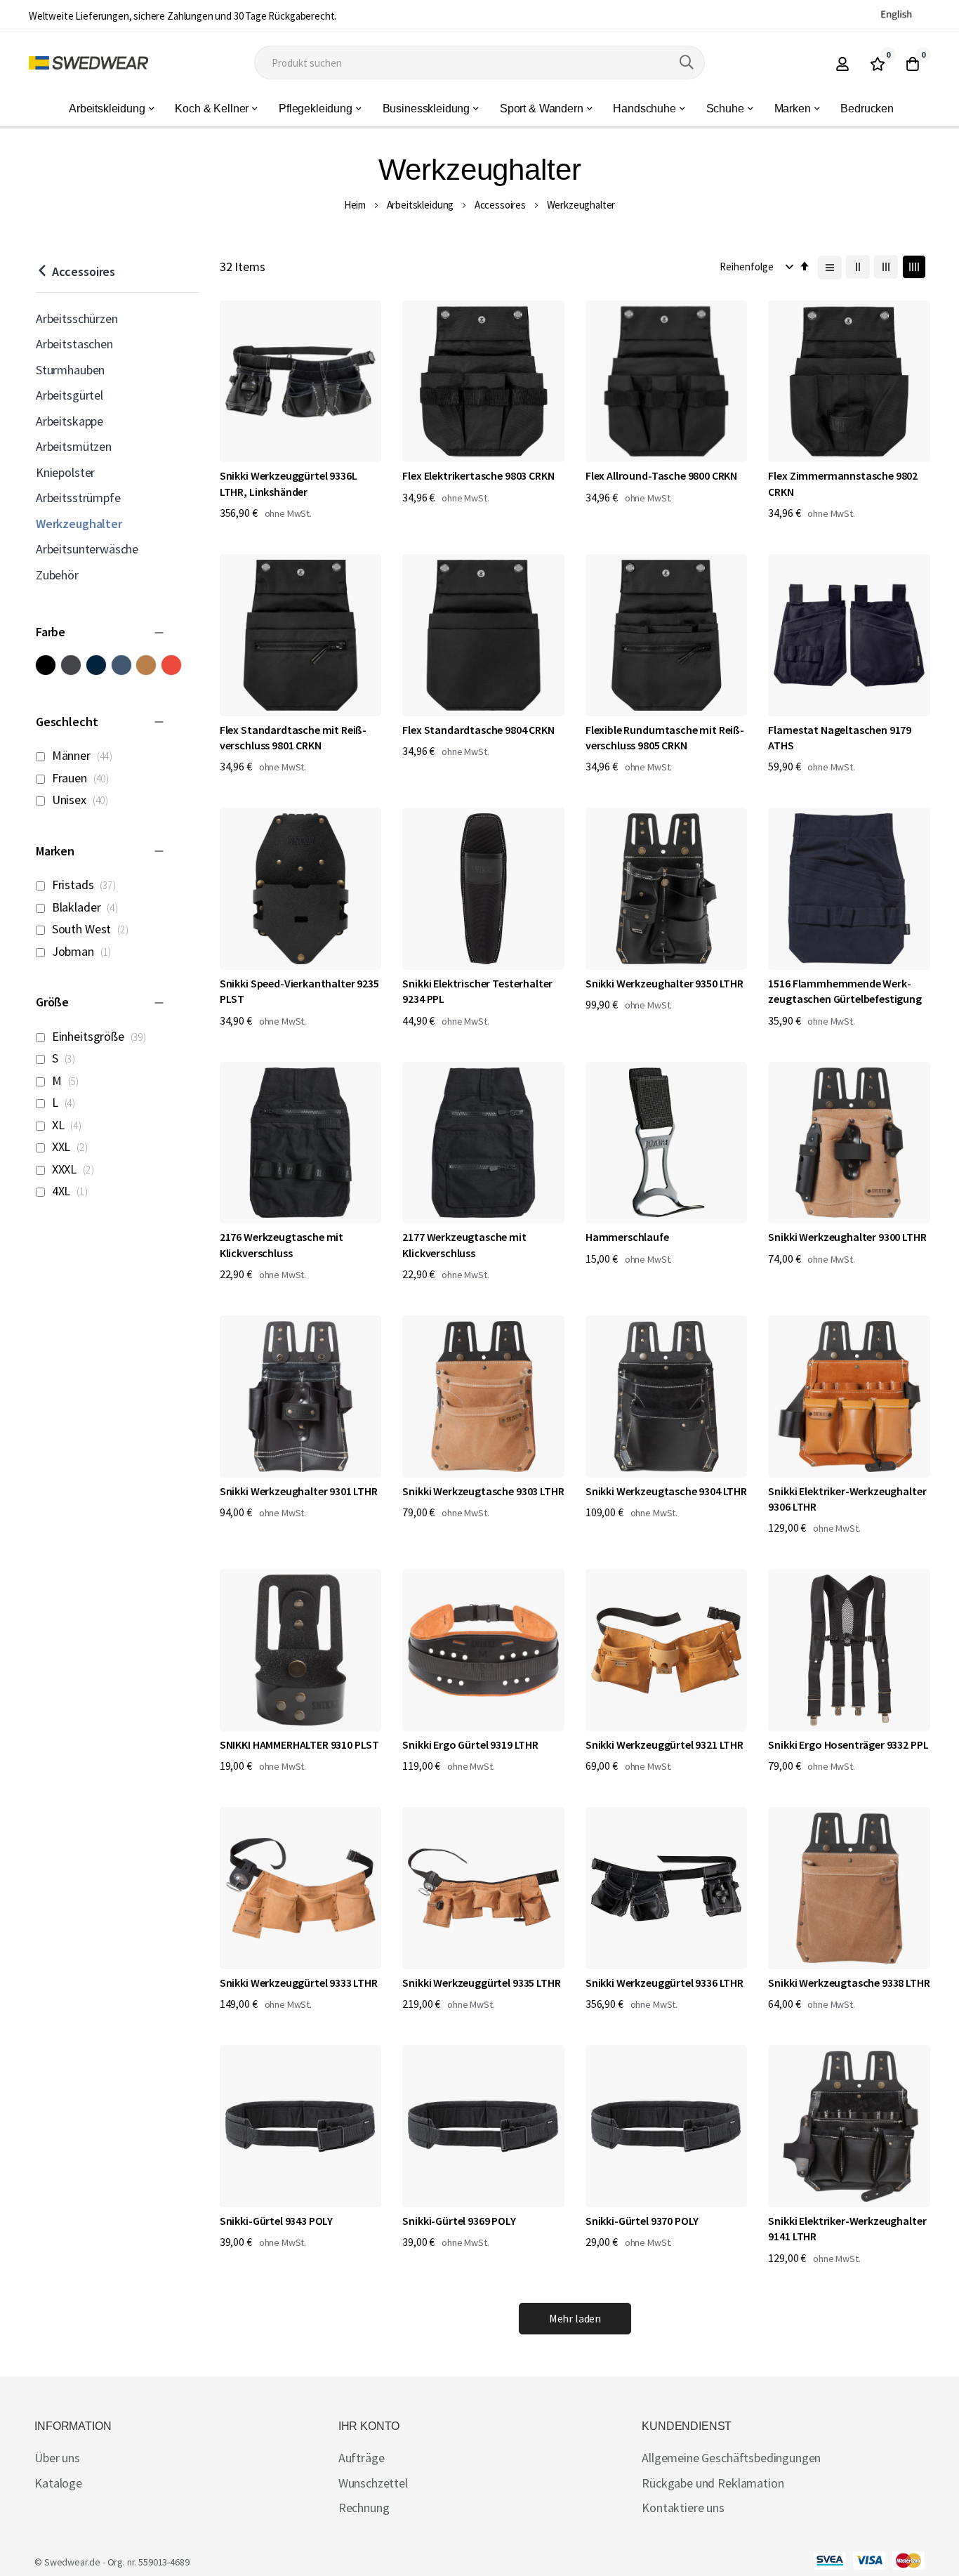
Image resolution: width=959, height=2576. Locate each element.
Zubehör (57, 575)
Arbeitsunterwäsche (87, 549)
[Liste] (830, 268)
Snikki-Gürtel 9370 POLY (642, 2221)
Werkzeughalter (79, 524)
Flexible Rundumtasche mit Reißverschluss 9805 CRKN (665, 737)
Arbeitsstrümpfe (78, 498)
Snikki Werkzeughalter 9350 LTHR (664, 983)
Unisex (82, 800)
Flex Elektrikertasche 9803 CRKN (478, 475)
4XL (72, 1191)
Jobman (84, 951)
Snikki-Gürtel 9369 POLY (459, 2221)
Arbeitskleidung (421, 205)
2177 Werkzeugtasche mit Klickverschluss (464, 1244)
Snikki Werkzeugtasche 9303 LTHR (483, 1491)
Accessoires (500, 205)
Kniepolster (65, 472)
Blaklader (87, 907)
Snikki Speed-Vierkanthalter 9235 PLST (299, 991)
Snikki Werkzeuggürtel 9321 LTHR (664, 1744)
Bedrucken (867, 109)
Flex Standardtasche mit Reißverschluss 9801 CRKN (293, 737)
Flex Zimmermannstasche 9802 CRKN (843, 483)
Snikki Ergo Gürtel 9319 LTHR (470, 1744)
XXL (72, 1146)
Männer (85, 755)
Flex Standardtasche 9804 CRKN (478, 730)
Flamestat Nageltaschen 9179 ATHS (840, 737)
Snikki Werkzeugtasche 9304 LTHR (666, 1491)
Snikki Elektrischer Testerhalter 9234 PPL (477, 991)
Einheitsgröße (101, 1036)
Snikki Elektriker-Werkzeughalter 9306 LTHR (847, 1499)
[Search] (687, 63)
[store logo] (88, 63)
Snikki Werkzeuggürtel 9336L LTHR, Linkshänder (289, 483)
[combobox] (479, 63)
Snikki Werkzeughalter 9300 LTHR (847, 1237)
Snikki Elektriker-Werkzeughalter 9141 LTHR (847, 2228)
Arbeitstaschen (74, 344)
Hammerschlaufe (627, 1237)
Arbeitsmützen (74, 446)
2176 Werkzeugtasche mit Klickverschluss (282, 1244)
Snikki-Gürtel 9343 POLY (276, 2221)
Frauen (83, 778)
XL (69, 1125)
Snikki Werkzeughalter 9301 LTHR (299, 1491)
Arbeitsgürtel (70, 395)
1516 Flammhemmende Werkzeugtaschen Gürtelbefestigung (845, 991)
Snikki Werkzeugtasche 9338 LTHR (849, 1983)
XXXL (75, 1169)
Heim (355, 205)
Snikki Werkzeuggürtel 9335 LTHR (481, 1983)
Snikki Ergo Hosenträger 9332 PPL (848, 1744)
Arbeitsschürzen (77, 318)
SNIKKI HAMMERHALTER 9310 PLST (299, 1744)
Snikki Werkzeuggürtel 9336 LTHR (664, 1983)
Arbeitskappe (70, 421)
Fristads (86, 885)
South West (93, 929)
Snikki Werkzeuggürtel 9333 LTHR (299, 1983)
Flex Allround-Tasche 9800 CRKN (661, 475)
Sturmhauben (70, 370)
